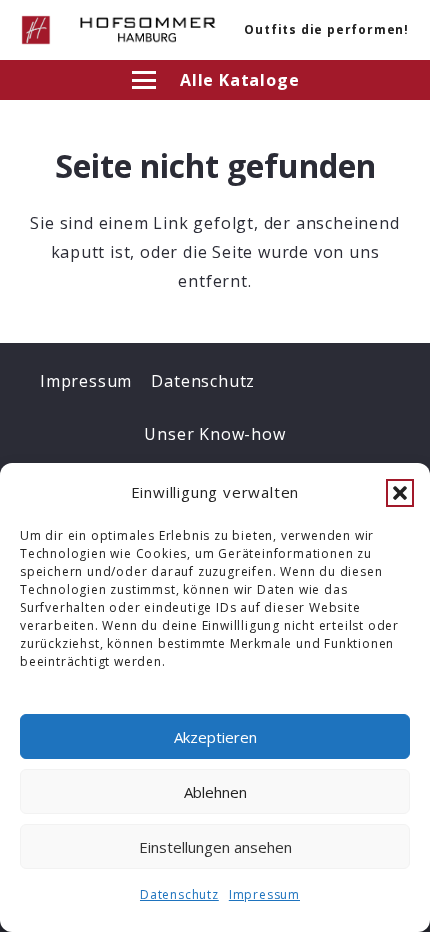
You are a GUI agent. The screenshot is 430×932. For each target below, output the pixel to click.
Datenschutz (179, 894)
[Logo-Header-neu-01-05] (36, 30)
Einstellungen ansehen (215, 847)
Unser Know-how (214, 434)
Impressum (264, 894)
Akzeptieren (215, 737)
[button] (400, 493)
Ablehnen (215, 792)
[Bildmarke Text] (148, 30)
